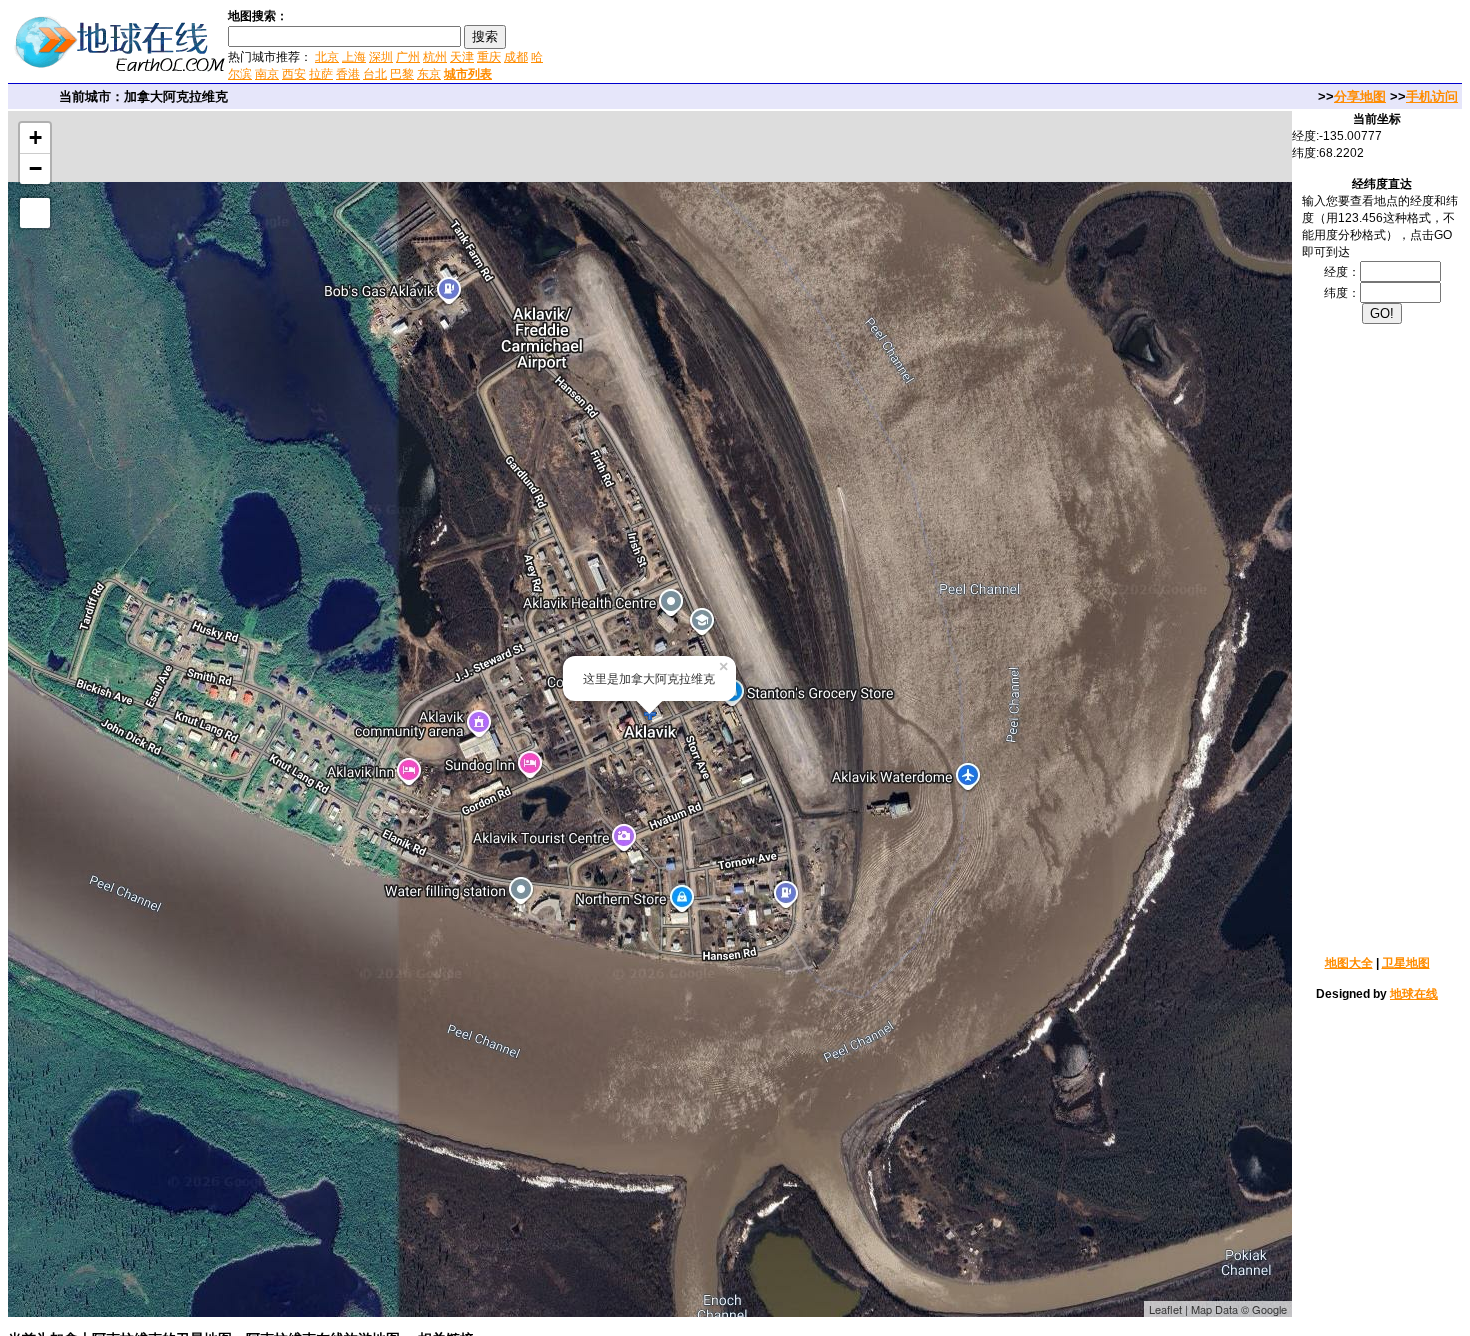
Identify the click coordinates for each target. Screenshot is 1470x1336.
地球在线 (1414, 994)
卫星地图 (1406, 963)
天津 (462, 57)
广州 (408, 57)
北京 (327, 57)
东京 (429, 74)
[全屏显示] (35, 213)
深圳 (381, 57)
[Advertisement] (789, 44)
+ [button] (35, 137)
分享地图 (1360, 96)
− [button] (35, 168)
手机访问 (1432, 96)
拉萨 (321, 74)
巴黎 (402, 74)
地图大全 (1349, 963)
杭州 (435, 57)
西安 (294, 74)
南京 (267, 74)
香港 (348, 74)
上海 (354, 57)
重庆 (489, 57)
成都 (516, 57)
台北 (375, 74)
